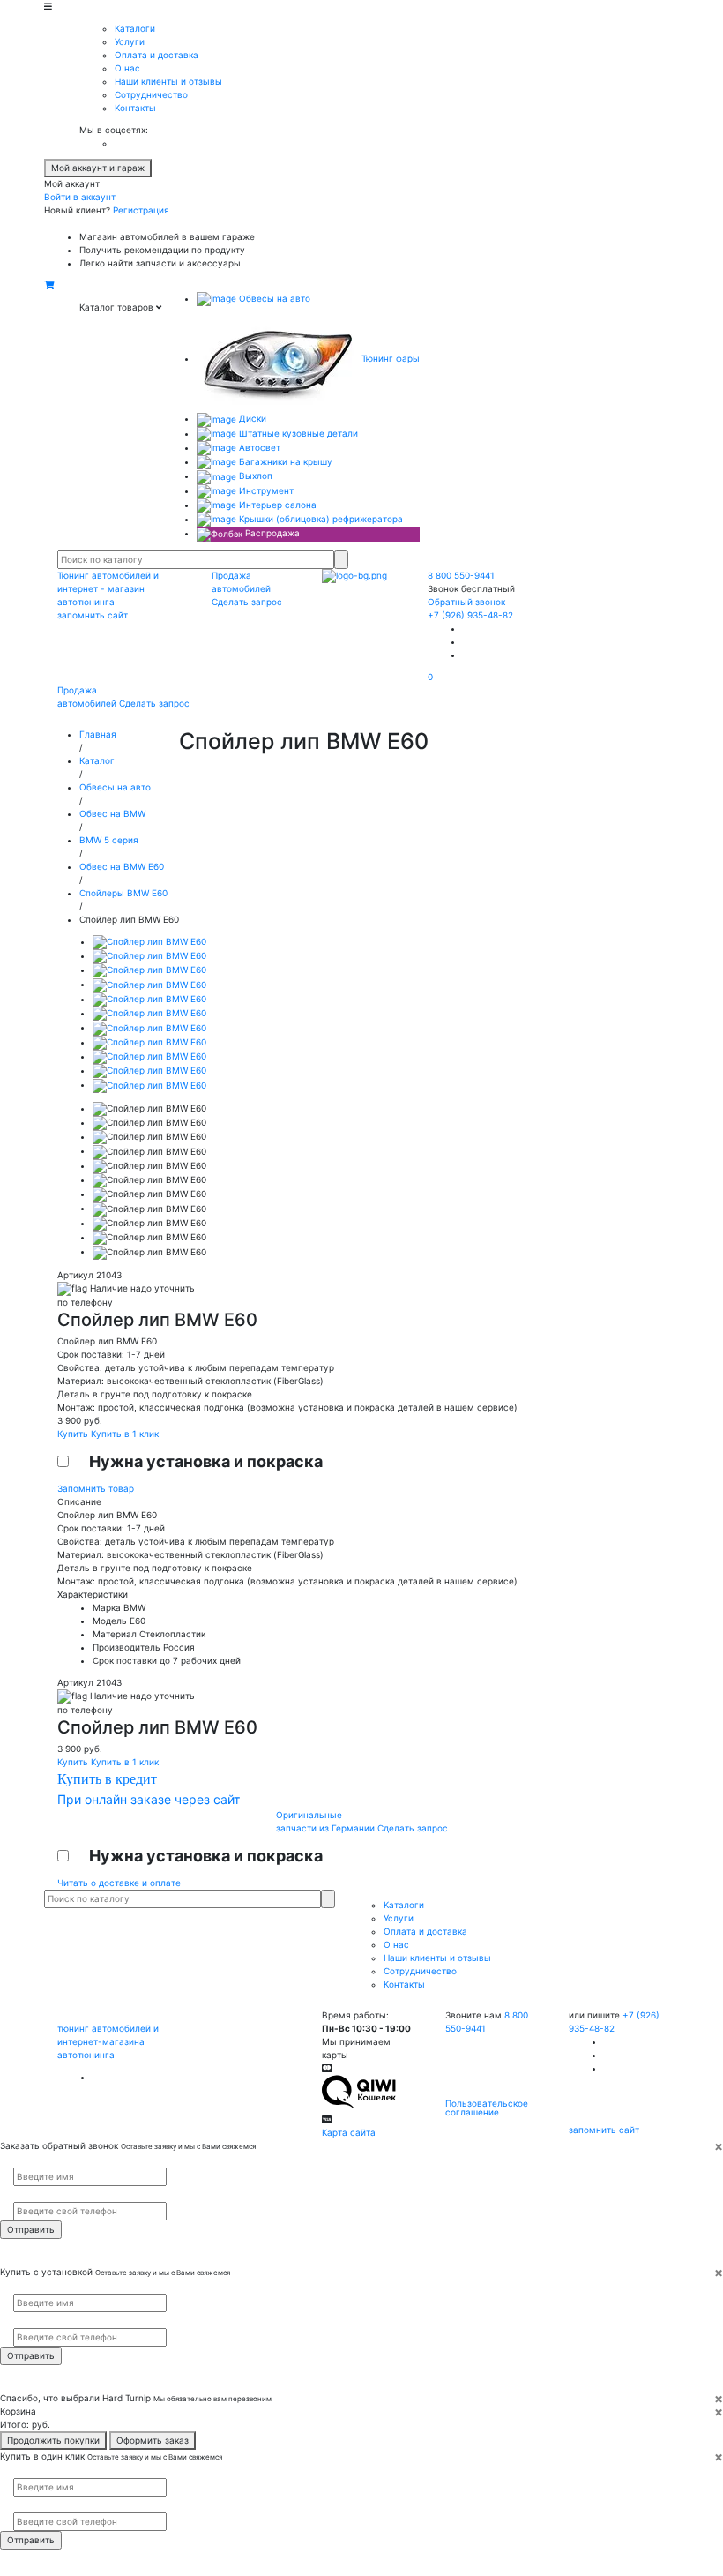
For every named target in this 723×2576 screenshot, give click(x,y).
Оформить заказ (153, 2440)
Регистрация (141, 210)
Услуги (130, 41)
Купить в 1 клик (125, 1434)
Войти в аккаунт (80, 197)
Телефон (27, 2194)
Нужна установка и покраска (206, 1461)
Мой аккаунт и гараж (98, 168)
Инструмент (265, 490)
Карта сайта (349, 2132)
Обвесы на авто (273, 298)
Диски (251, 418)
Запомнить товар (96, 1488)
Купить (74, 1434)
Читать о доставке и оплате (119, 1883)
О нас (127, 68)
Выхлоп (254, 476)
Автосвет (258, 447)
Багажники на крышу (284, 461)
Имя (20, 2160)
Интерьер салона (276, 505)
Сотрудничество (151, 94)
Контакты (135, 108)
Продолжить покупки (53, 2440)
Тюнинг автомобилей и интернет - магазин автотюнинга (108, 588)
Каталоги (135, 28)
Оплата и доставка (157, 55)
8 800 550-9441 (461, 575)
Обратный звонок (466, 602)
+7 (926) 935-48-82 (470, 615)
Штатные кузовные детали (297, 433)
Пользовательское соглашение (487, 2108)
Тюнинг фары (389, 358)
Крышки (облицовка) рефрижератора (320, 519)
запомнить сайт (93, 615)
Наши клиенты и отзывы (168, 81)
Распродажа (271, 533)
